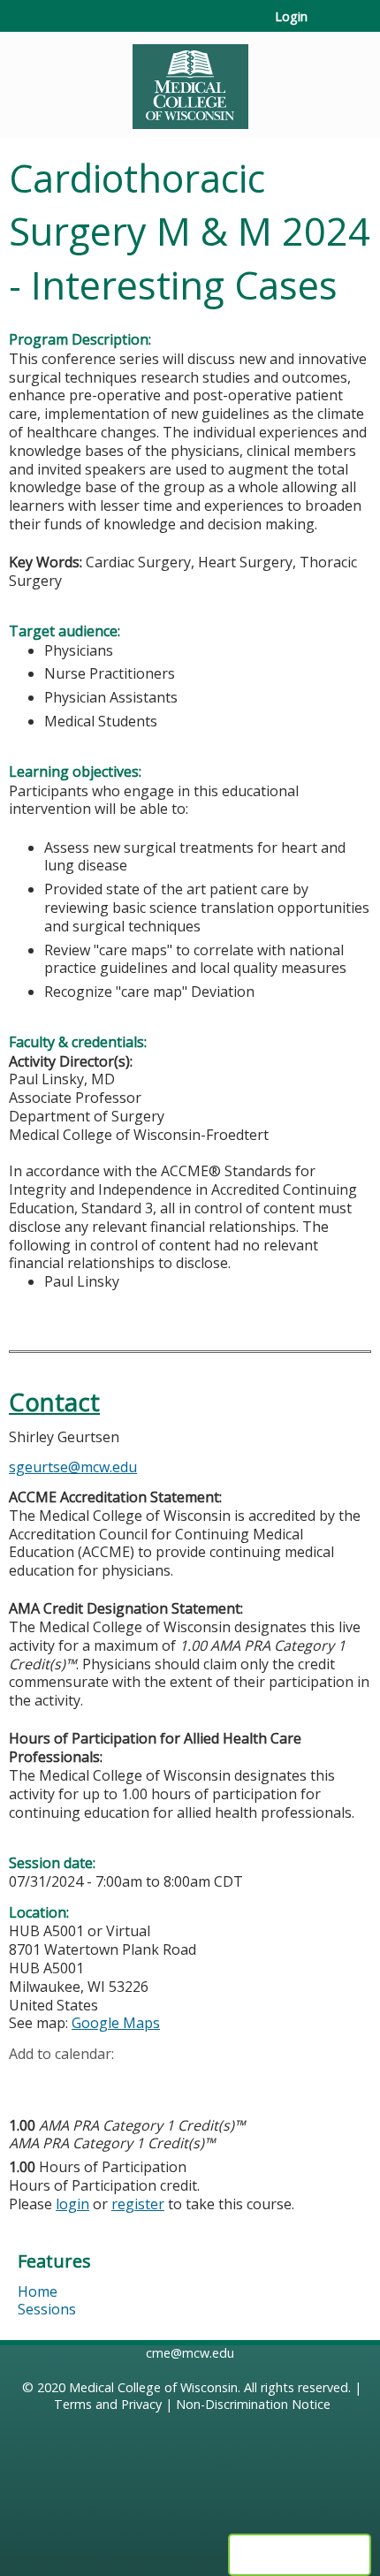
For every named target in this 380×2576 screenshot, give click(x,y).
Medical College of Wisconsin (153, 2387)
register (138, 2204)
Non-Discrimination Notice (253, 2404)
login (72, 2204)
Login (291, 17)
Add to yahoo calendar (67, 2082)
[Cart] (328, 26)
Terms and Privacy (108, 2404)
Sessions (47, 2309)
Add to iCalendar (106, 2081)
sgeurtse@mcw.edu (73, 1467)
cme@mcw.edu (190, 2353)
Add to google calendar (27, 2082)
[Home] (190, 80)
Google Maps (116, 2023)
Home (38, 2291)
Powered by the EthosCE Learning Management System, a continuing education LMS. (300, 2555)
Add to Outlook (149, 2082)
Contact (54, 1402)
